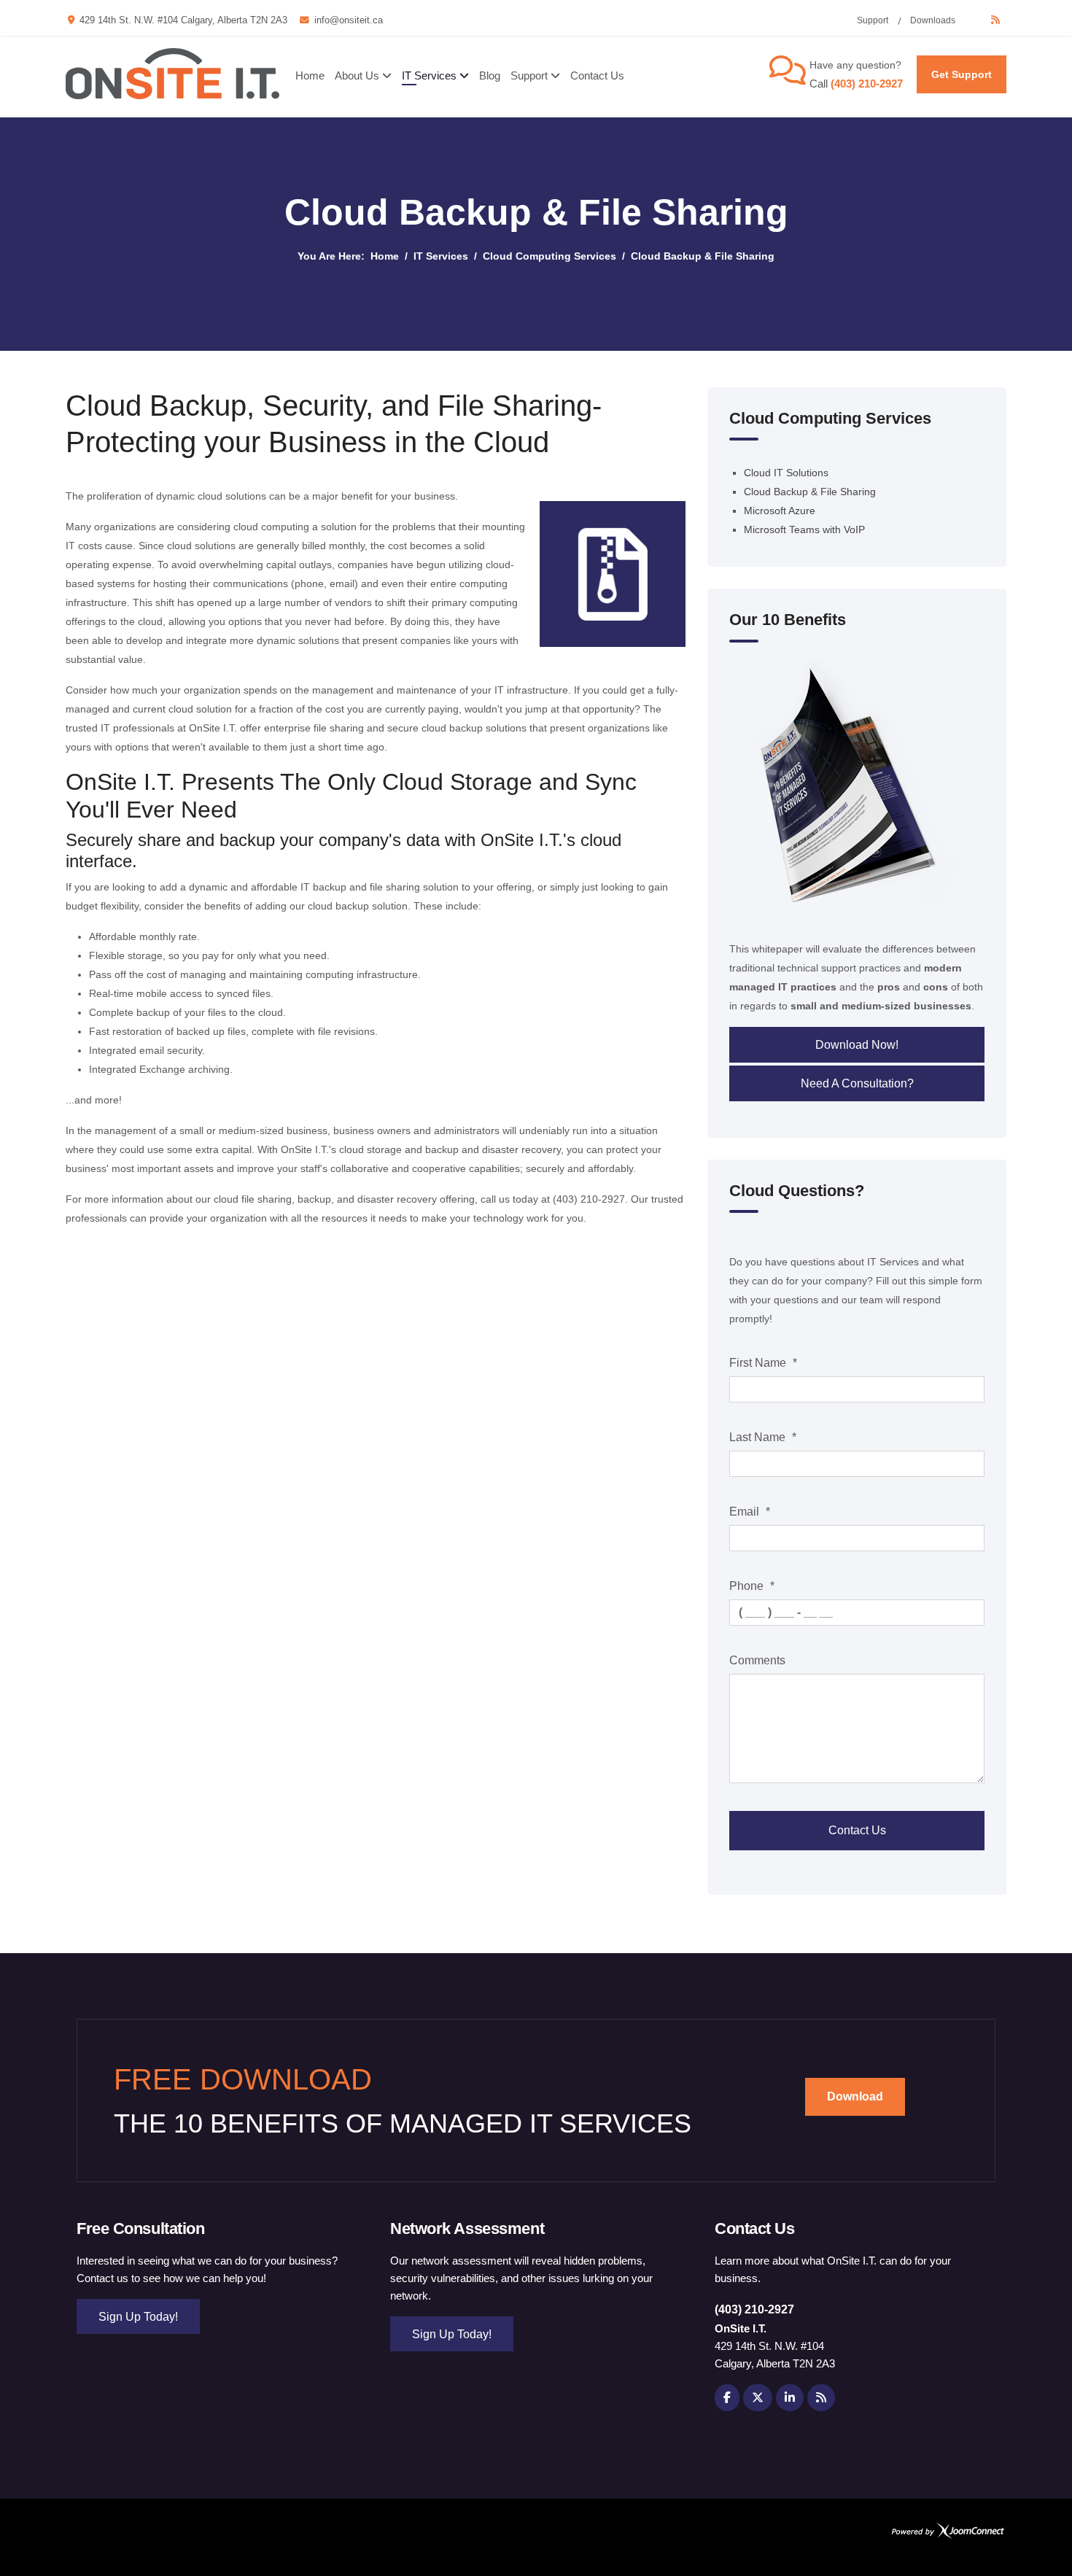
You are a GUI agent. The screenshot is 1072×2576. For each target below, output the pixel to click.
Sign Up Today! (138, 2317)
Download (855, 2096)
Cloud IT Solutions (786, 473)
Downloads (933, 20)
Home (310, 75)
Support (873, 20)
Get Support (962, 74)
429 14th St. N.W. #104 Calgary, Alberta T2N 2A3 (183, 20)
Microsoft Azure (780, 511)
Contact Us (597, 75)
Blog (490, 75)
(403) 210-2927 (867, 84)
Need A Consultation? (857, 1083)
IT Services (429, 75)
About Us (357, 75)
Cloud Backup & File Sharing (810, 492)
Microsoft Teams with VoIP (804, 529)
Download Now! (857, 1045)
